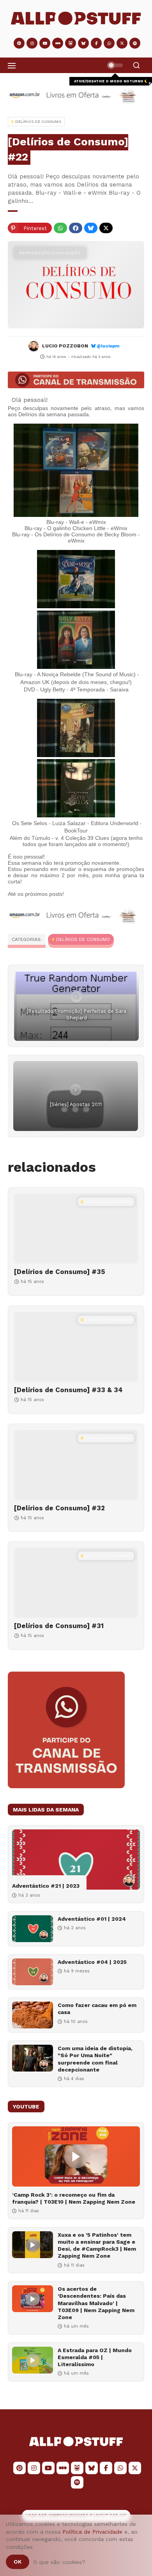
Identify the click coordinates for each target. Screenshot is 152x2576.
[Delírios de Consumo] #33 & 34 (68, 1390)
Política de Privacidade (92, 2532)
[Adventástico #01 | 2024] (33, 1929)
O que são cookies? (59, 2562)
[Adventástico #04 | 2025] (33, 1972)
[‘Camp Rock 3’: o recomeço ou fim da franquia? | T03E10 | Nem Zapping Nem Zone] (76, 2156)
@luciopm (108, 346)
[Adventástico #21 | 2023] (76, 1860)
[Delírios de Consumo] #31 (59, 1626)
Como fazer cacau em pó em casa (97, 2009)
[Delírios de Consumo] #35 (60, 1272)
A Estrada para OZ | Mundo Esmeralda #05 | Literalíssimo (95, 2357)
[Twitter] (106, 228)
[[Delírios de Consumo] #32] (76, 1465)
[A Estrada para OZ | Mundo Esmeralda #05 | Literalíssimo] (33, 2360)
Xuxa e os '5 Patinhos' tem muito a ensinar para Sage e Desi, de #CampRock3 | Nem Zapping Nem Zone (97, 2245)
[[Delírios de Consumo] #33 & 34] (76, 1347)
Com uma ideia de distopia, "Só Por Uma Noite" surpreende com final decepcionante (95, 2059)
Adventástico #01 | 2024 (92, 1919)
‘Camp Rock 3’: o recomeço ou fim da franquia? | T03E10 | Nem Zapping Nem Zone (74, 2198)
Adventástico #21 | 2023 (46, 1886)
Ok (18, 2562)
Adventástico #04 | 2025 (92, 1962)
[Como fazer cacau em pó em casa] (33, 2015)
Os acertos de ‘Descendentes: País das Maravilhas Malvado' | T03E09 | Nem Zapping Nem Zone (96, 2303)
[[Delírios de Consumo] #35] (76, 1229)
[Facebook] (76, 228)
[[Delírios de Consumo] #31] (76, 1583)
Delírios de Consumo (83, 939)
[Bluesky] (91, 228)
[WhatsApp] (60, 228)
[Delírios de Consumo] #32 (59, 1508)
